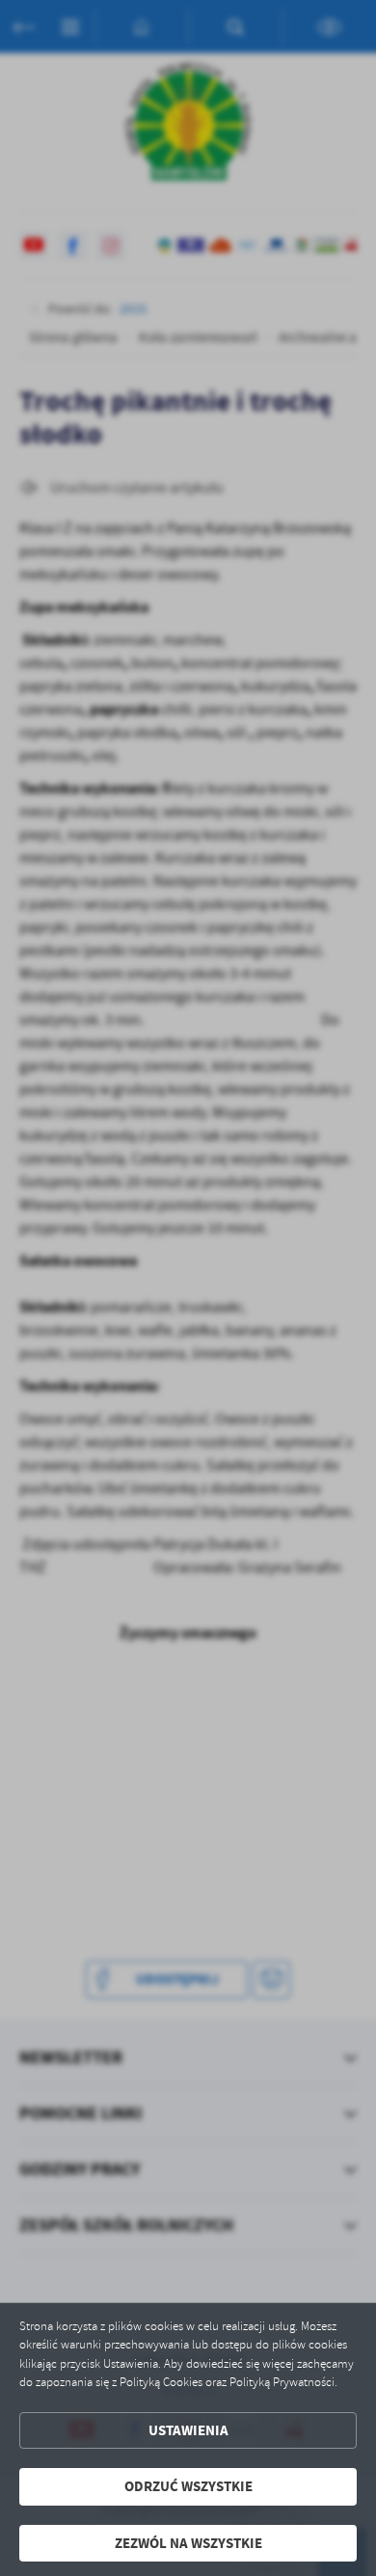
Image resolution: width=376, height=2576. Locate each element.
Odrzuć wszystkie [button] (188, 2486)
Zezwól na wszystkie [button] (188, 2543)
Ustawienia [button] (188, 2430)
